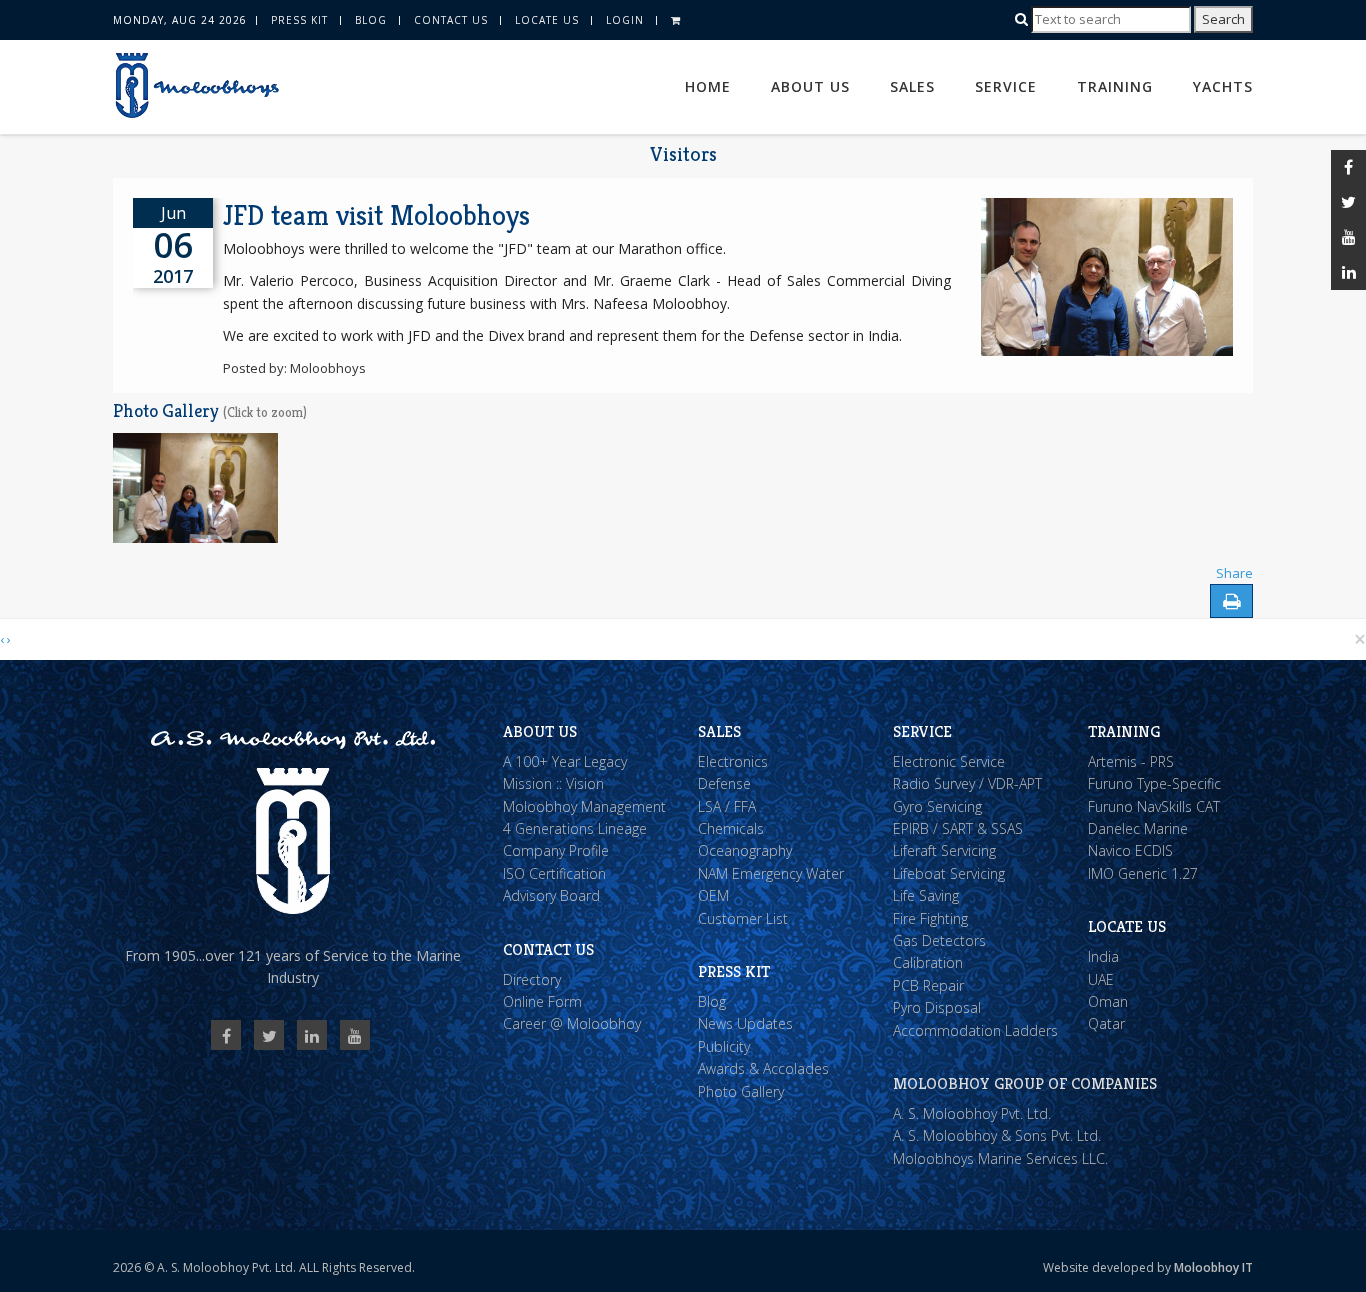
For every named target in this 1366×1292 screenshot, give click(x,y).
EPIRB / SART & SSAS (958, 828)
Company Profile (556, 850)
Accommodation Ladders (975, 1030)
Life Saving (926, 895)
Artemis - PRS (1131, 761)
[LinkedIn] (1348, 272)
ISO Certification (554, 873)
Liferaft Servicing (944, 850)
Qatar (1106, 1023)
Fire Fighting (930, 918)
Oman (1108, 1001)
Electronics (733, 761)
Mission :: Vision (553, 783)
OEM (713, 895)
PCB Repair (928, 985)
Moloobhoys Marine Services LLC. (1000, 1158)
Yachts (1223, 86)
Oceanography (745, 850)
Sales (912, 86)
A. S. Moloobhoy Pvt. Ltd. (972, 1113)
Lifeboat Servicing (949, 873)
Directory (532, 979)
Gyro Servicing (937, 806)
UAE (1101, 979)
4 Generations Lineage (575, 828)
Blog (371, 20)
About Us (810, 86)
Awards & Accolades (763, 1068)
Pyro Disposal (937, 1007)
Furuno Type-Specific (1154, 783)
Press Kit (299, 20)
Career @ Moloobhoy (572, 1023)
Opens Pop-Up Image (176, 451)
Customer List (743, 918)
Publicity (724, 1046)
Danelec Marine (1138, 828)
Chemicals (731, 828)
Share (1234, 573)
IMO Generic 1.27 (1143, 873)
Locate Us (547, 20)
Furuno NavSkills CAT (1154, 806)
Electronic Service (949, 761)
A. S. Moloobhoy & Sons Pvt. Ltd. (997, 1135)
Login (625, 20)
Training (1115, 86)
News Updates (745, 1023)
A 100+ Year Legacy (565, 761)
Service (1006, 86)
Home (708, 86)
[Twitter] (1348, 202)
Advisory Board (551, 895)
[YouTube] (1348, 237)
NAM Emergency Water (771, 873)
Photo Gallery (741, 1091)
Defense (724, 783)
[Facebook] (1348, 167)
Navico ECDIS (1130, 850)
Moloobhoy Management (584, 806)
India (1103, 956)
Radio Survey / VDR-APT (967, 783)
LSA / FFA (727, 806)
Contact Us (451, 20)
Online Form (542, 1001)
